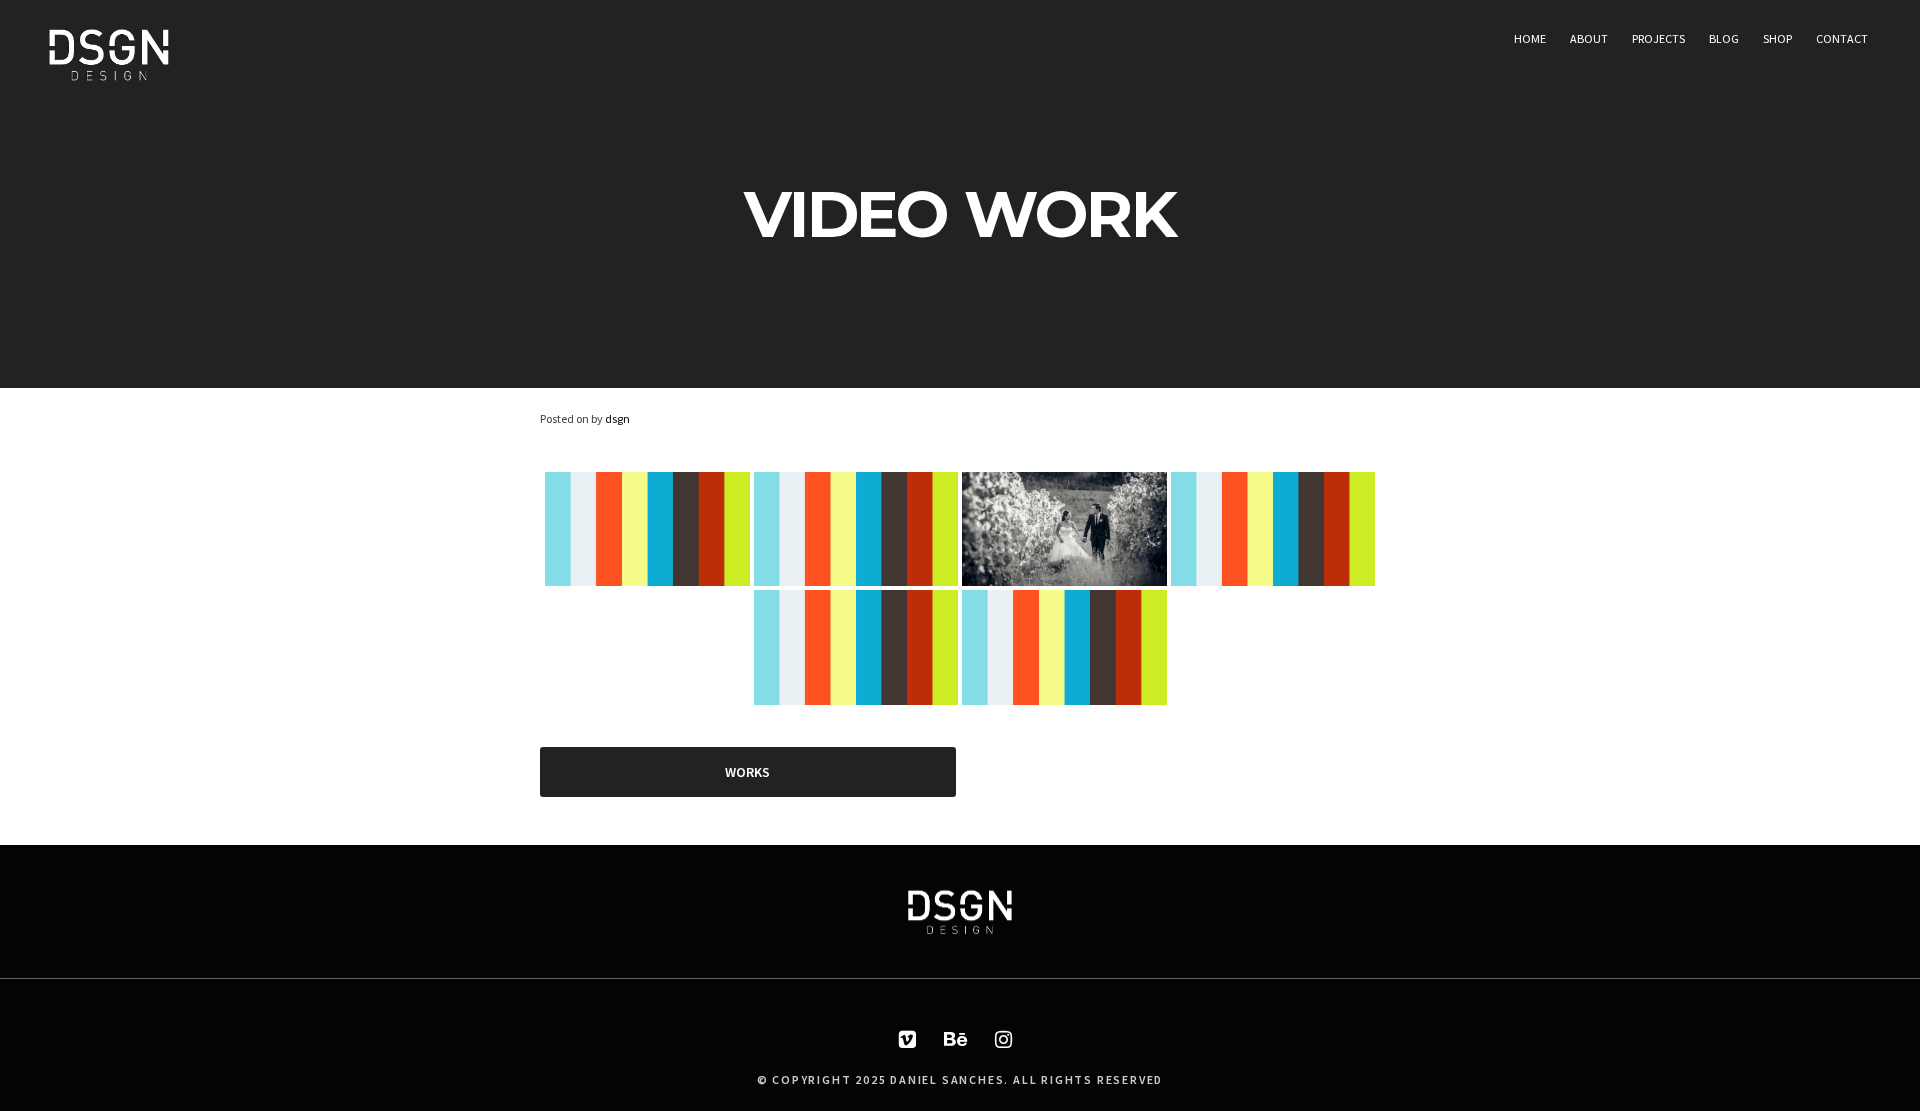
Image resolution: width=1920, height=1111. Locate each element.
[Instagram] (1004, 1040)
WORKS (747, 772)
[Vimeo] (908, 1040)
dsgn (617, 418)
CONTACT (1842, 38)
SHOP (1777, 38)
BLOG (1724, 38)
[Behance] (956, 1040)
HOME (1530, 38)
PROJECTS (1658, 38)
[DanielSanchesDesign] (109, 79)
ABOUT (1589, 38)
